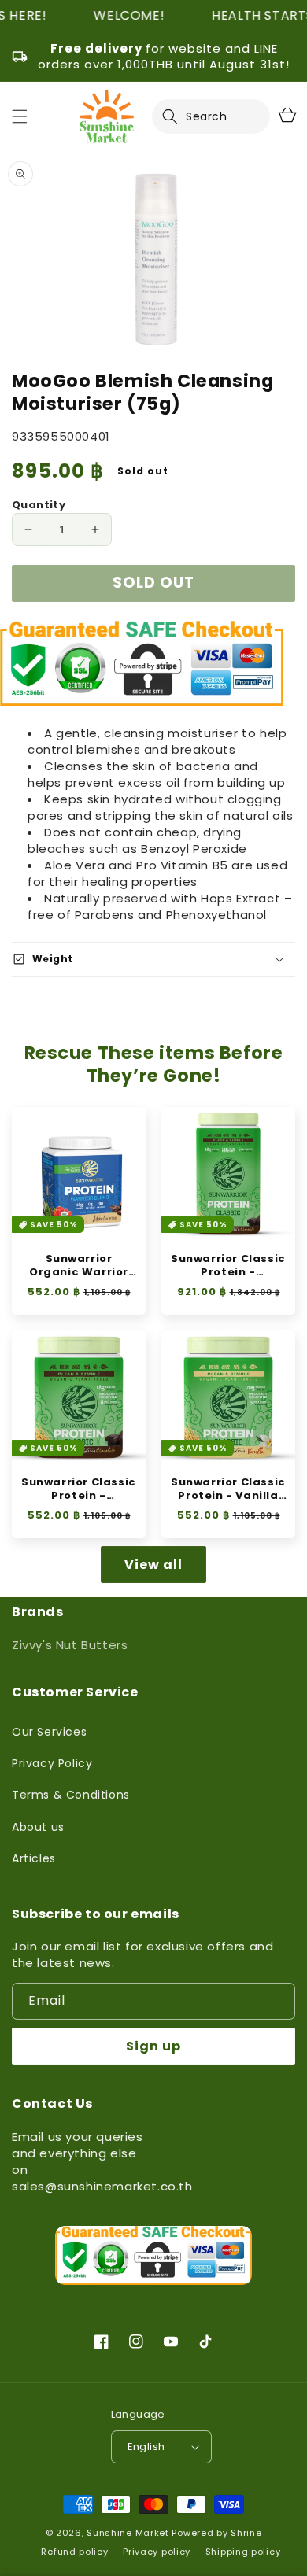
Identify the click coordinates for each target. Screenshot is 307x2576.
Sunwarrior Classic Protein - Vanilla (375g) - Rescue (228, 1489)
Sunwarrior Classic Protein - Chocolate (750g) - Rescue (229, 1266)
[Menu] (20, 116)
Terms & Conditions (71, 1795)
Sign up (153, 2046)
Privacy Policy (52, 1763)
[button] (179, 116)
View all (153, 1565)
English (146, 2447)
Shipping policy (243, 2552)
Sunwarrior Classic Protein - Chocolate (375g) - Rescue (79, 1489)
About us (38, 1827)
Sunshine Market (128, 2533)
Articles (34, 1858)
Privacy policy (157, 2552)
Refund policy (74, 2552)
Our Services (49, 1732)
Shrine (246, 2533)
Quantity (39, 505)
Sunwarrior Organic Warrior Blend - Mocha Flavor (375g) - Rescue (79, 1266)
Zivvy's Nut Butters (70, 1645)
